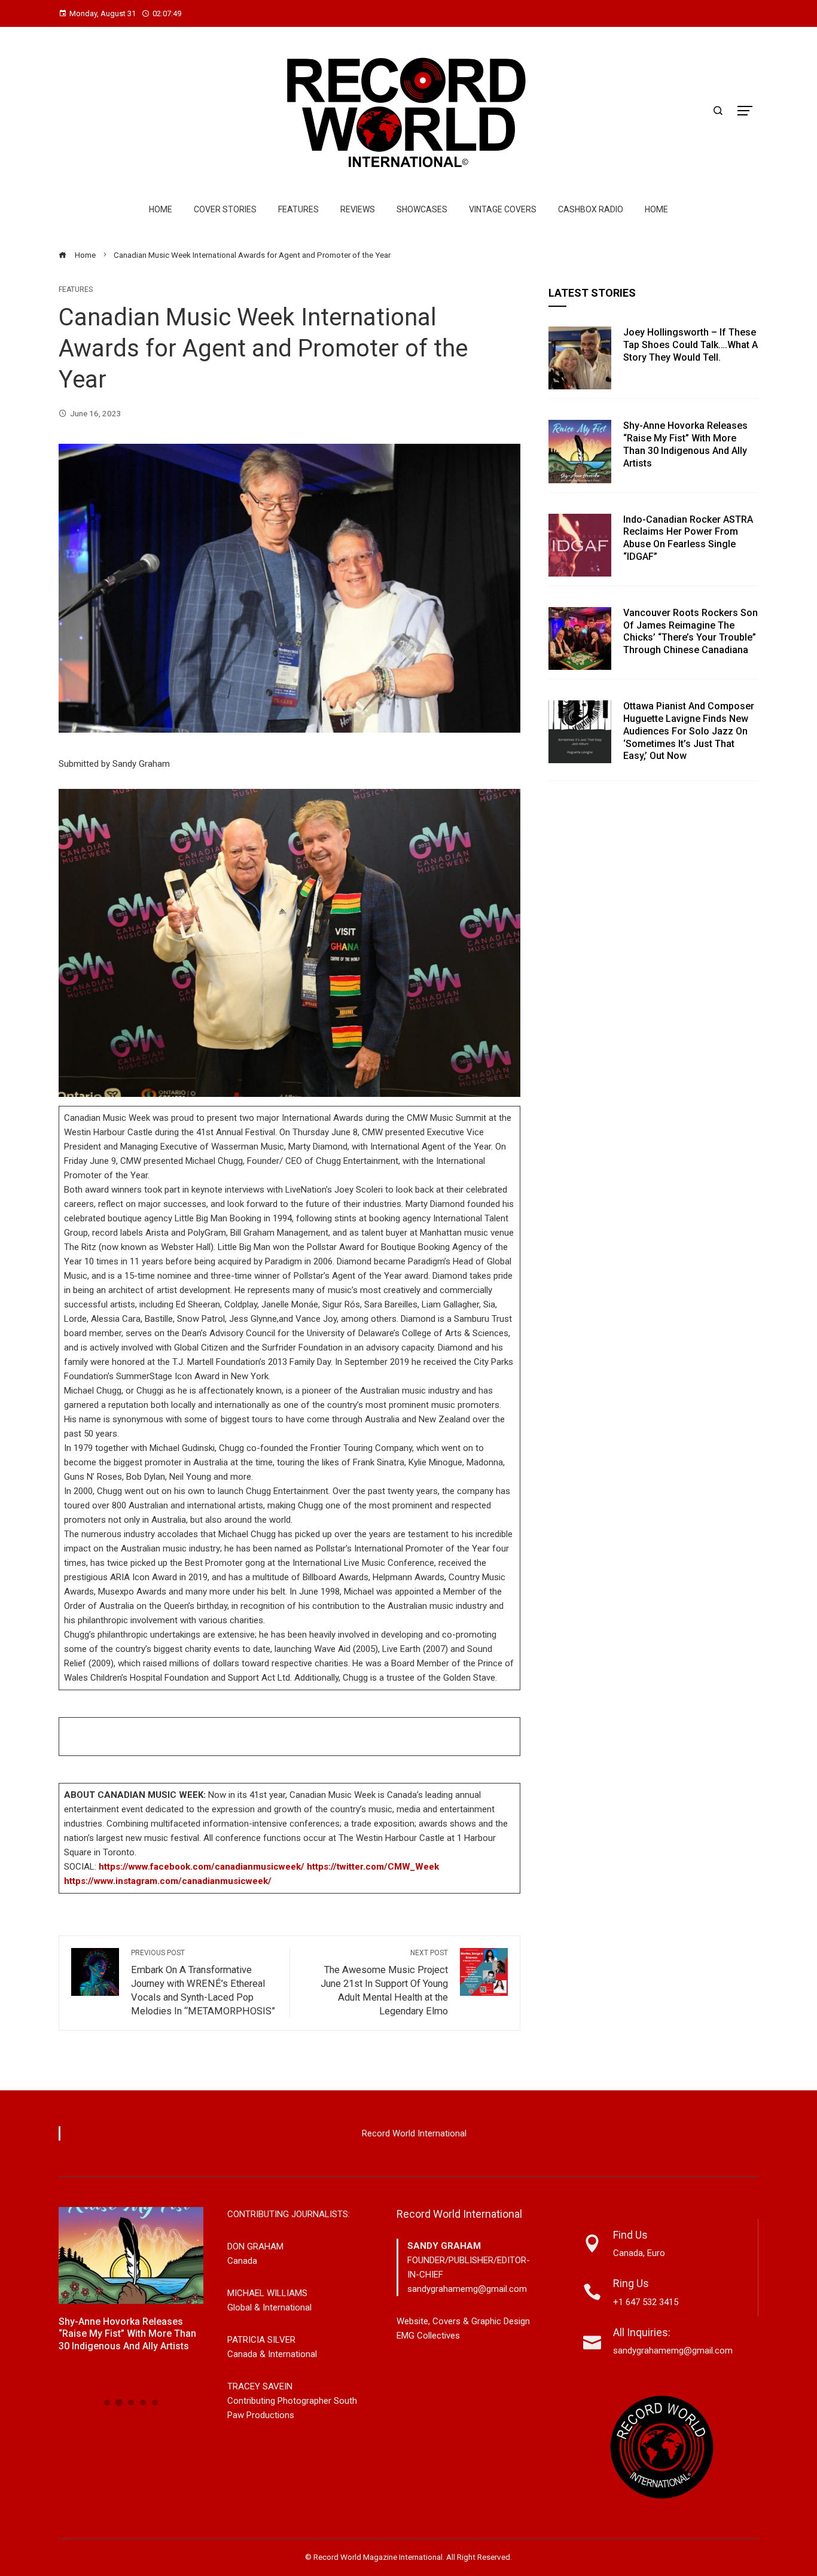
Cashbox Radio (591, 209)
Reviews (358, 209)
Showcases (422, 209)
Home (161, 209)
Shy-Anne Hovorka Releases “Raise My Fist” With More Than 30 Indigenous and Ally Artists (685, 444)
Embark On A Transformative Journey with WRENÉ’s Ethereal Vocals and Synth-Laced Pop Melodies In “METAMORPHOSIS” (203, 1983)
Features (298, 209)
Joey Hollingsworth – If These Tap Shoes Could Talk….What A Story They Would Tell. (691, 345)
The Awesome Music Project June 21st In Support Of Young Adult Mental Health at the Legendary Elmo (384, 1983)
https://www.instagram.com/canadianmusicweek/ (168, 1881)
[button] (107, 2403)
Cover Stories (225, 209)
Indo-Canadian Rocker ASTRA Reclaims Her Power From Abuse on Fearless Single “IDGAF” (688, 538)
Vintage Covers (503, 209)
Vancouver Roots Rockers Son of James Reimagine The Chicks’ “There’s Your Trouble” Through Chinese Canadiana (691, 631)
